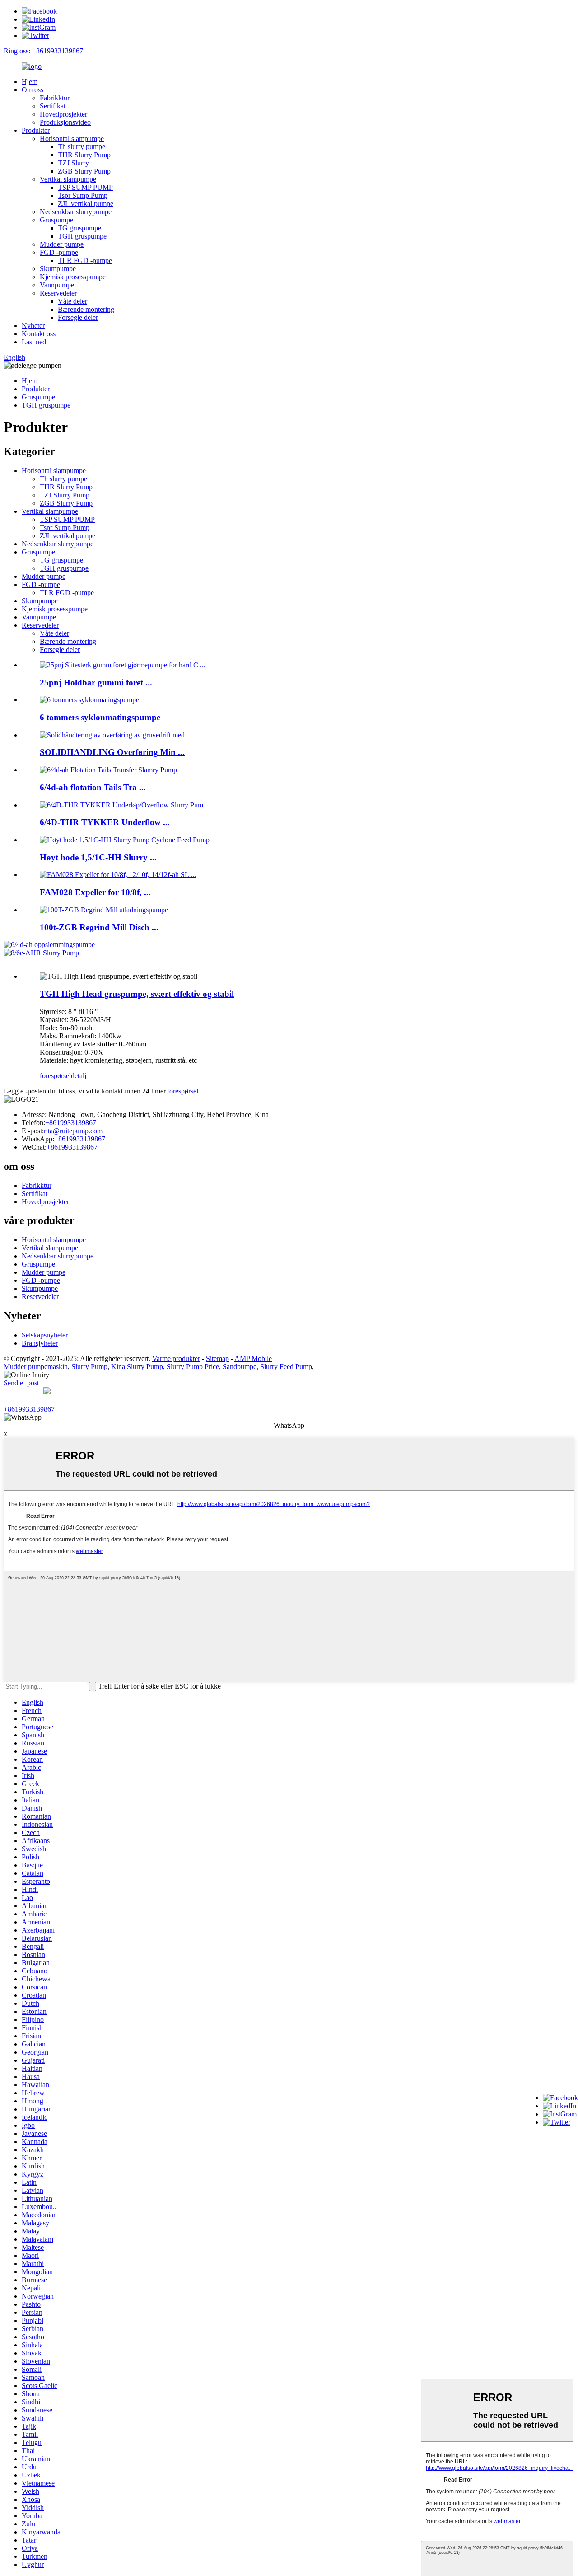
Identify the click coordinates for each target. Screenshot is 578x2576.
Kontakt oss (39, 334)
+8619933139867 (71, 1123)
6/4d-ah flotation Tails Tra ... (93, 787)
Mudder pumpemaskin (36, 1367)
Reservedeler (58, 293)
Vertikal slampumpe (68, 179)
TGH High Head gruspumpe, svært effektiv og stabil (137, 994)
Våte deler (72, 301)
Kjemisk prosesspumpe (73, 277)
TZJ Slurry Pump (65, 495)
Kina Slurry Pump (137, 1367)
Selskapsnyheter (45, 1335)
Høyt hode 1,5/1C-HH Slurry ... (98, 857)
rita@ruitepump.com (73, 1131)
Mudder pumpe (62, 244)
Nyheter (33, 326)
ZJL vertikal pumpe (86, 204)
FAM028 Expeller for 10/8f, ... (95, 892)
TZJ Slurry (73, 163)
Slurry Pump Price (193, 1367)
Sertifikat (53, 106)
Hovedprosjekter (63, 114)
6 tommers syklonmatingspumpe (100, 717)
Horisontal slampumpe (72, 138)
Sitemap (217, 1358)
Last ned (34, 342)
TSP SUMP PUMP (85, 187)
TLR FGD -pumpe (85, 260)
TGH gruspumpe (82, 236)
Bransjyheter (40, 1343)
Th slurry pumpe (82, 147)
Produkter (36, 130)
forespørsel (55, 1076)
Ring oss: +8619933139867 (43, 51)
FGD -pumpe (59, 252)
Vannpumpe (57, 285)
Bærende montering (86, 309)
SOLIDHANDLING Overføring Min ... (112, 752)
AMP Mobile (253, 1358)
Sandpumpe (240, 1367)
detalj (79, 1076)
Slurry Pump (89, 1367)
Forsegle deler (78, 317)
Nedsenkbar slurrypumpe (76, 212)
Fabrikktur (55, 98)
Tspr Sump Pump (83, 195)
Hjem (30, 82)
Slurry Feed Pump (286, 1367)
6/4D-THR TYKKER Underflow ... (105, 822)
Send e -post (21, 1383)
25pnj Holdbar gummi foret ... (96, 683)
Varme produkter (176, 1358)
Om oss (33, 90)
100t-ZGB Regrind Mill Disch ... (99, 927)
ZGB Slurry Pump (84, 171)
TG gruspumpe (79, 228)
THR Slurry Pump (84, 155)
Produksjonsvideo (65, 122)
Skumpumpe (58, 269)
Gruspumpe (56, 220)
